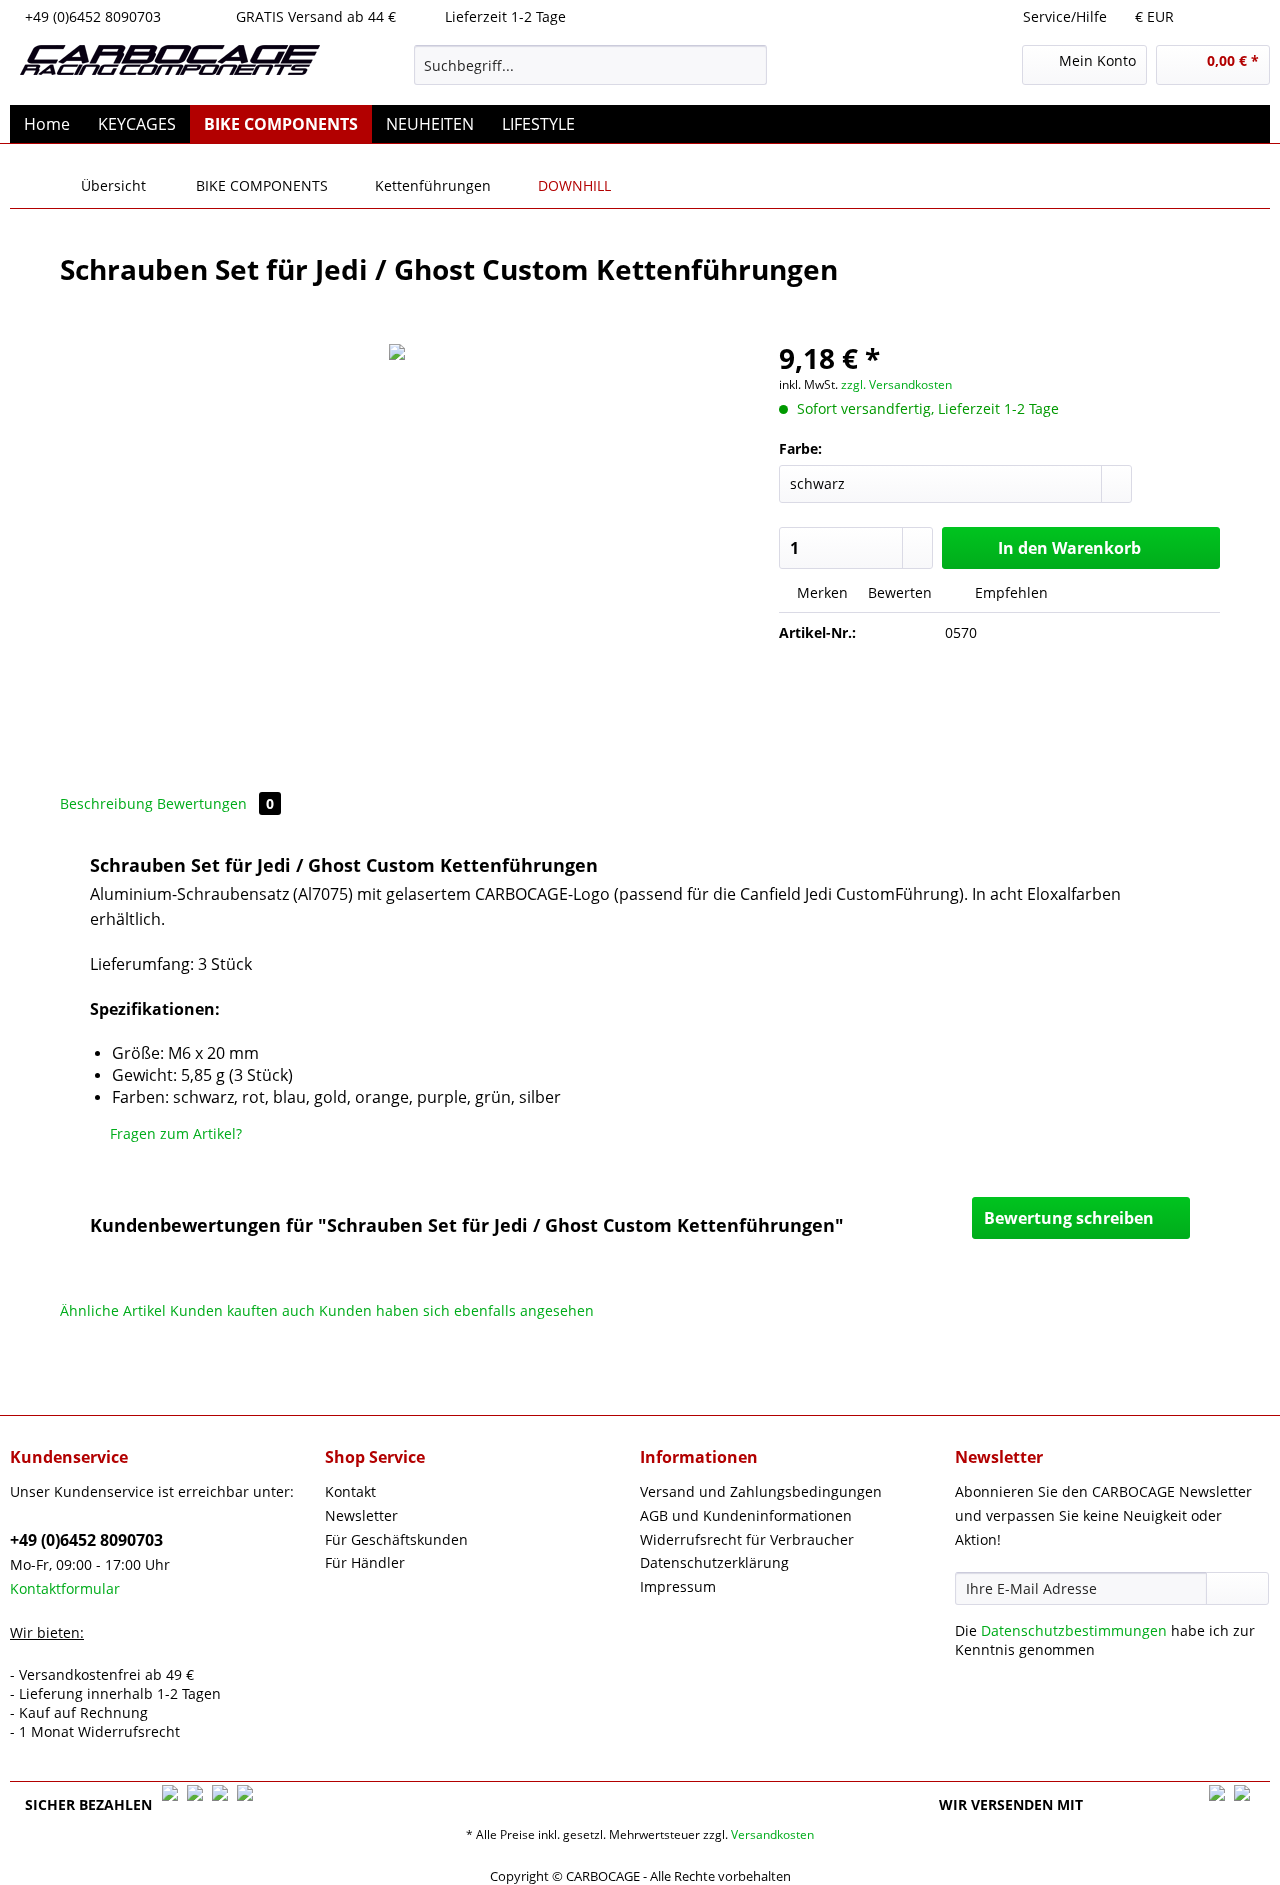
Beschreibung (106, 803)
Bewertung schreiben (1069, 1218)
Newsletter (361, 1515)
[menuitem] (590, 74)
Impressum (678, 1586)
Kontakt (350, 1491)
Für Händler (365, 1562)
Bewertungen (215, 803)
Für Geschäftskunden (396, 1539)
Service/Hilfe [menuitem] (1065, 16)
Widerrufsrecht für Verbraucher (747, 1539)
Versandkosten (772, 1834)
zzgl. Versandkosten (896, 384)
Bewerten (898, 592)
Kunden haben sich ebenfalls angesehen (456, 1310)
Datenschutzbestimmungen (1074, 1630)
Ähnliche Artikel (113, 1310)
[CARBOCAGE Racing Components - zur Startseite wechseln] (170, 70)
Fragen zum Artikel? (174, 1133)
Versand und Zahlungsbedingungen (761, 1491)
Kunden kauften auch (242, 1310)
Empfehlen (1009, 592)
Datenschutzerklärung (714, 1562)
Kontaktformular (65, 1588)
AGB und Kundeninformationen (746, 1515)
